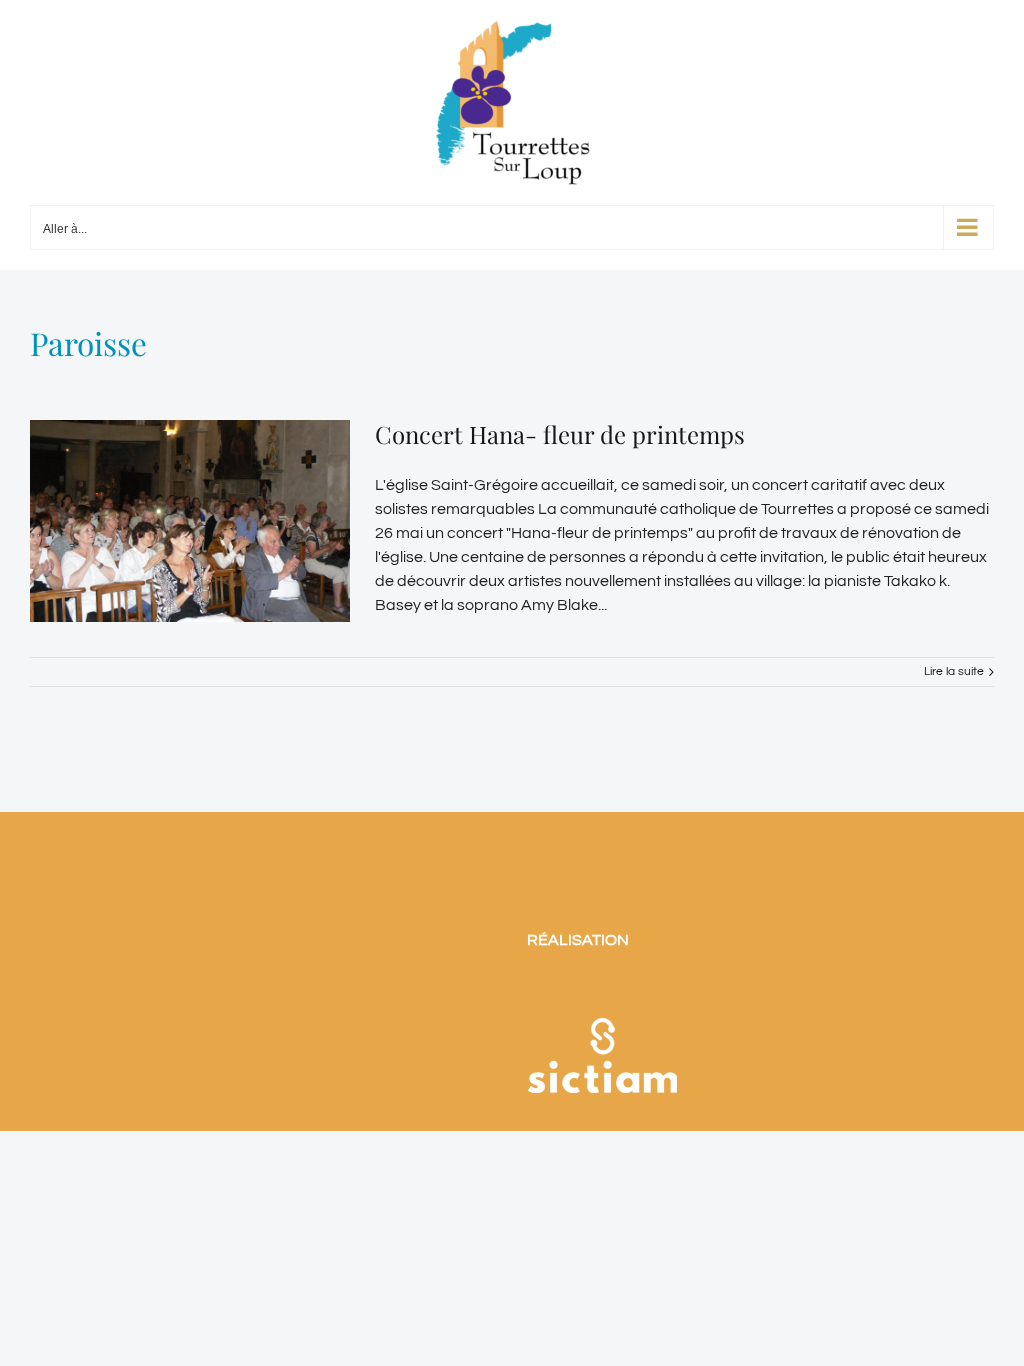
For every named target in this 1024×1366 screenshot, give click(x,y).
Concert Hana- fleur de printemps (560, 434)
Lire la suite (954, 671)
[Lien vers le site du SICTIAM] (602, 992)
